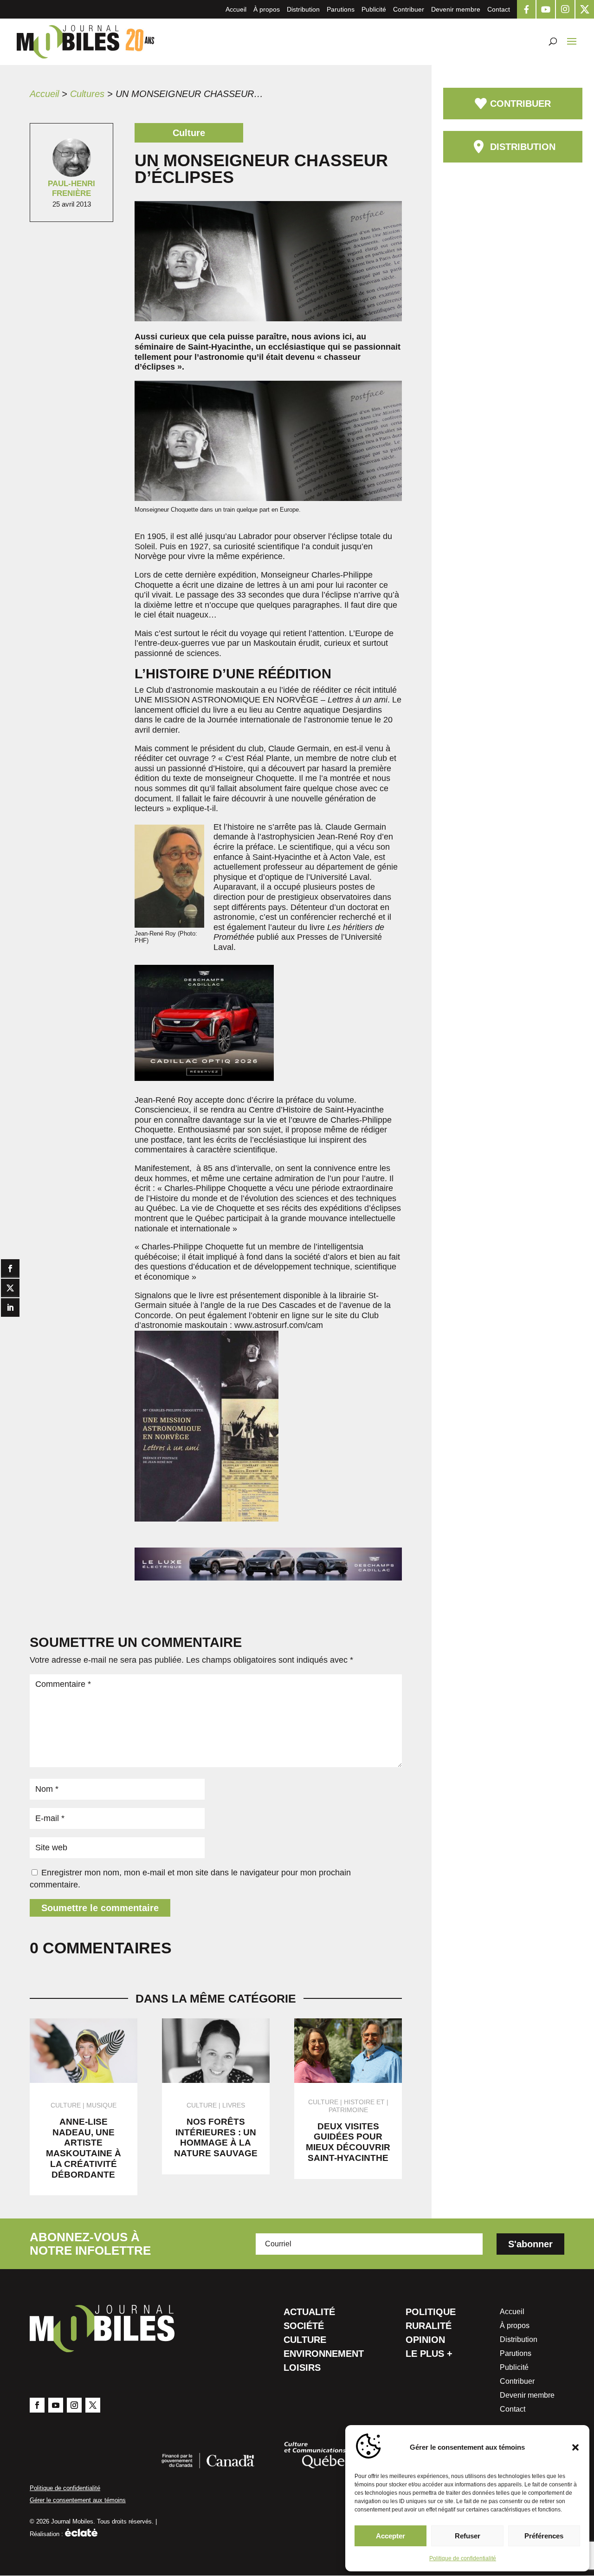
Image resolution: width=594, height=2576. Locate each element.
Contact (499, 9)
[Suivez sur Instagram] (74, 2405)
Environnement (324, 2355)
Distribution (303, 9)
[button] (575, 2447)
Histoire (359, 2102)
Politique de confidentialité (463, 2558)
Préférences (544, 2536)
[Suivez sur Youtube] (56, 2405)
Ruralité (429, 2327)
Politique (431, 2313)
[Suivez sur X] (93, 2405)
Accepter (391, 2536)
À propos (267, 9)
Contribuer (409, 9)
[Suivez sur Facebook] (37, 2405)
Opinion (425, 2341)
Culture (305, 2341)
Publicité (374, 9)
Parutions (341, 9)
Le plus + (429, 2355)
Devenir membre (456, 9)
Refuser (468, 2536)
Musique (101, 2105)
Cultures (87, 94)
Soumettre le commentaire (100, 1908)
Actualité (309, 2313)
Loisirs (302, 2368)
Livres (234, 2105)
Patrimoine (348, 2110)
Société (304, 2327)
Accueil (236, 9)
